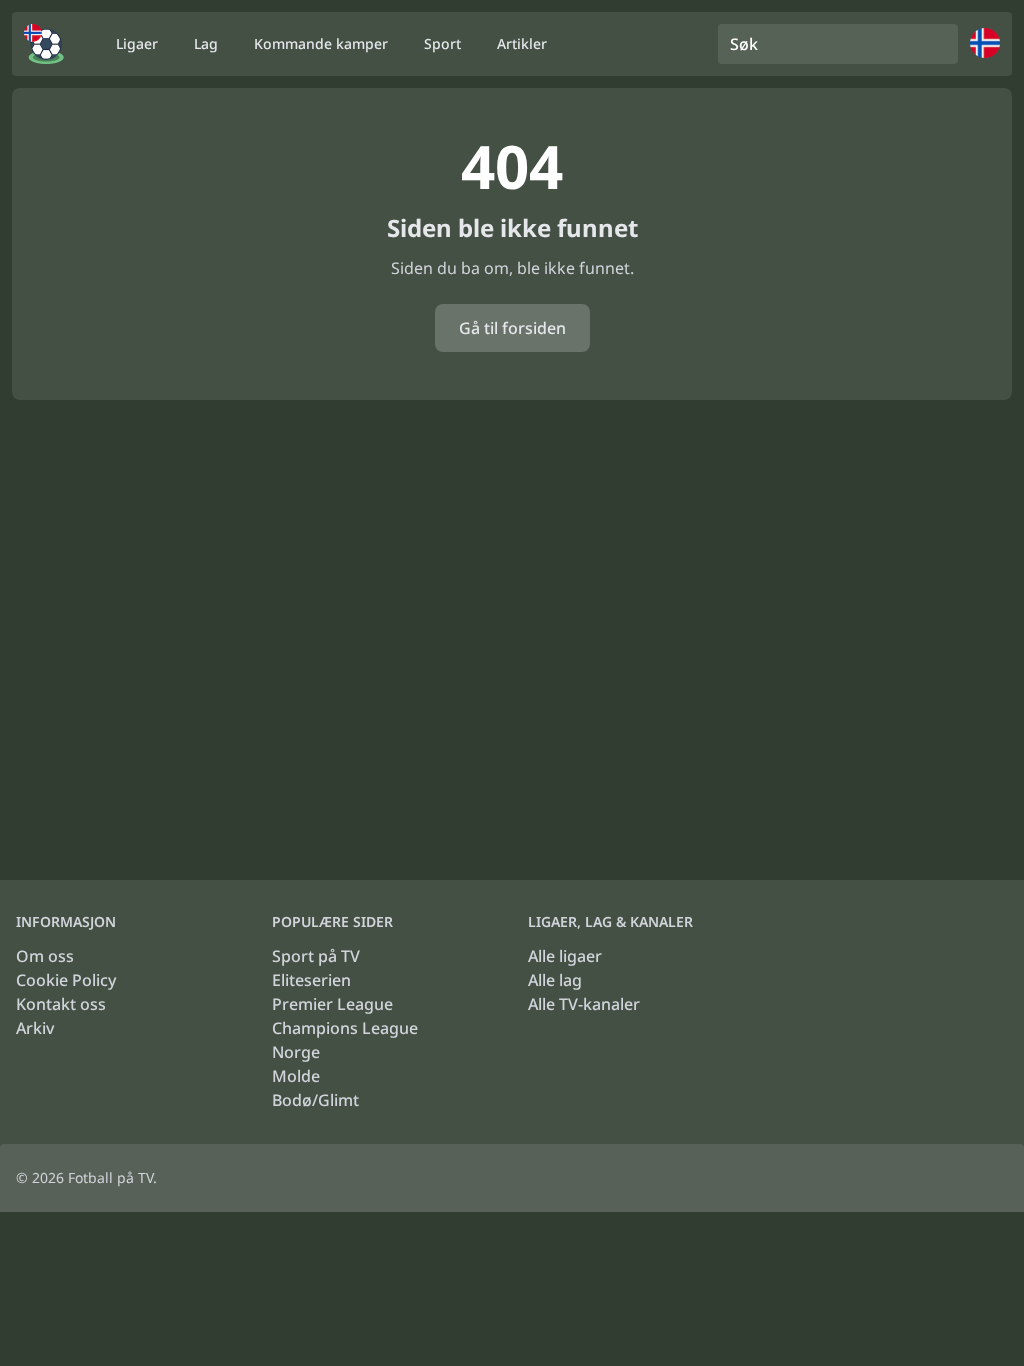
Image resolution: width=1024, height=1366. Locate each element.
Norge (296, 1052)
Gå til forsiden (512, 328)
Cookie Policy (66, 980)
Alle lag (555, 980)
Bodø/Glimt (315, 1100)
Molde (296, 1076)
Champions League (345, 1028)
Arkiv (35, 1028)
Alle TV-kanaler (584, 1004)
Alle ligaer (565, 956)
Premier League (332, 1004)
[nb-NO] (44, 44)
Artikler (522, 43)
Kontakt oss (61, 1004)
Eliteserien (311, 980)
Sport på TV (316, 956)
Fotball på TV (110, 1177)
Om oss (45, 956)
